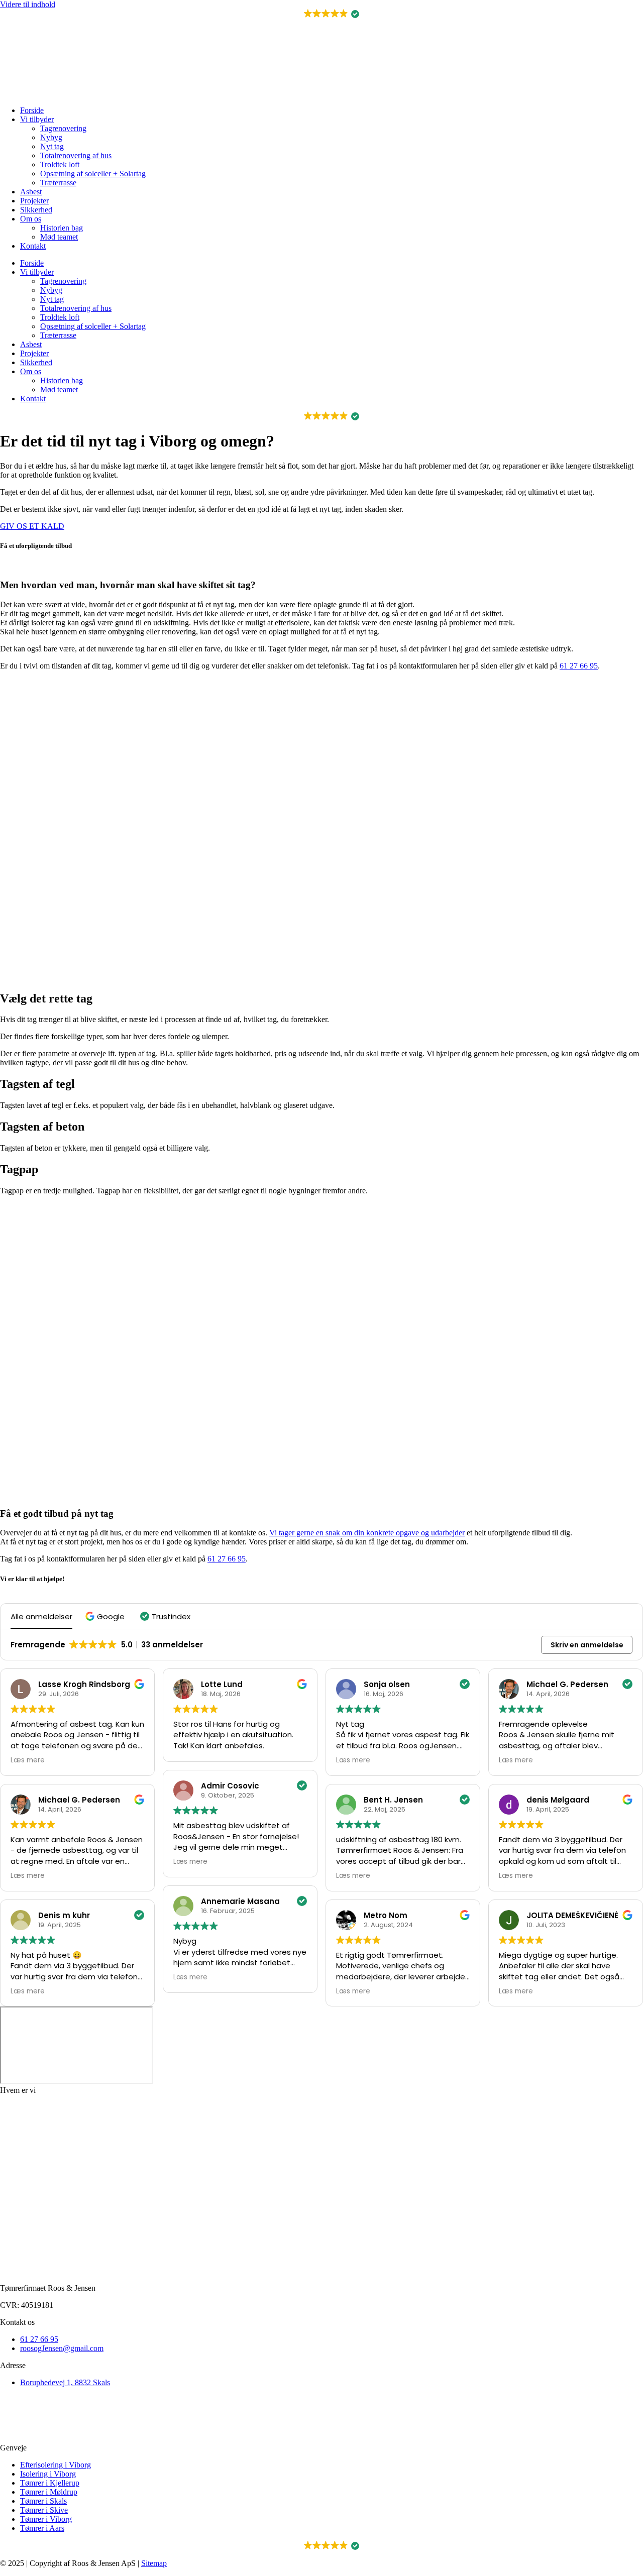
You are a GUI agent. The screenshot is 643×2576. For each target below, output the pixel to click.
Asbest (31, 192)
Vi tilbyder (37, 119)
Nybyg (51, 137)
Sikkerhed (36, 210)
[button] (322, 14)
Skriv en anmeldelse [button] (587, 1645)
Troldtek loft (60, 164)
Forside (32, 110)
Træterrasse (58, 183)
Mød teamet (59, 237)
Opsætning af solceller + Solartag (93, 174)
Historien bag (62, 228)
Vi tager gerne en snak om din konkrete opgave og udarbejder (367, 1533)
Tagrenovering (63, 128)
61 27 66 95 (579, 666)
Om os (31, 219)
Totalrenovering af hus (76, 155)
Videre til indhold (28, 4)
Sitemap (154, 2563)
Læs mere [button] (28, 1760)
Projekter (34, 201)
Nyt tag (52, 146)
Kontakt (33, 246)
